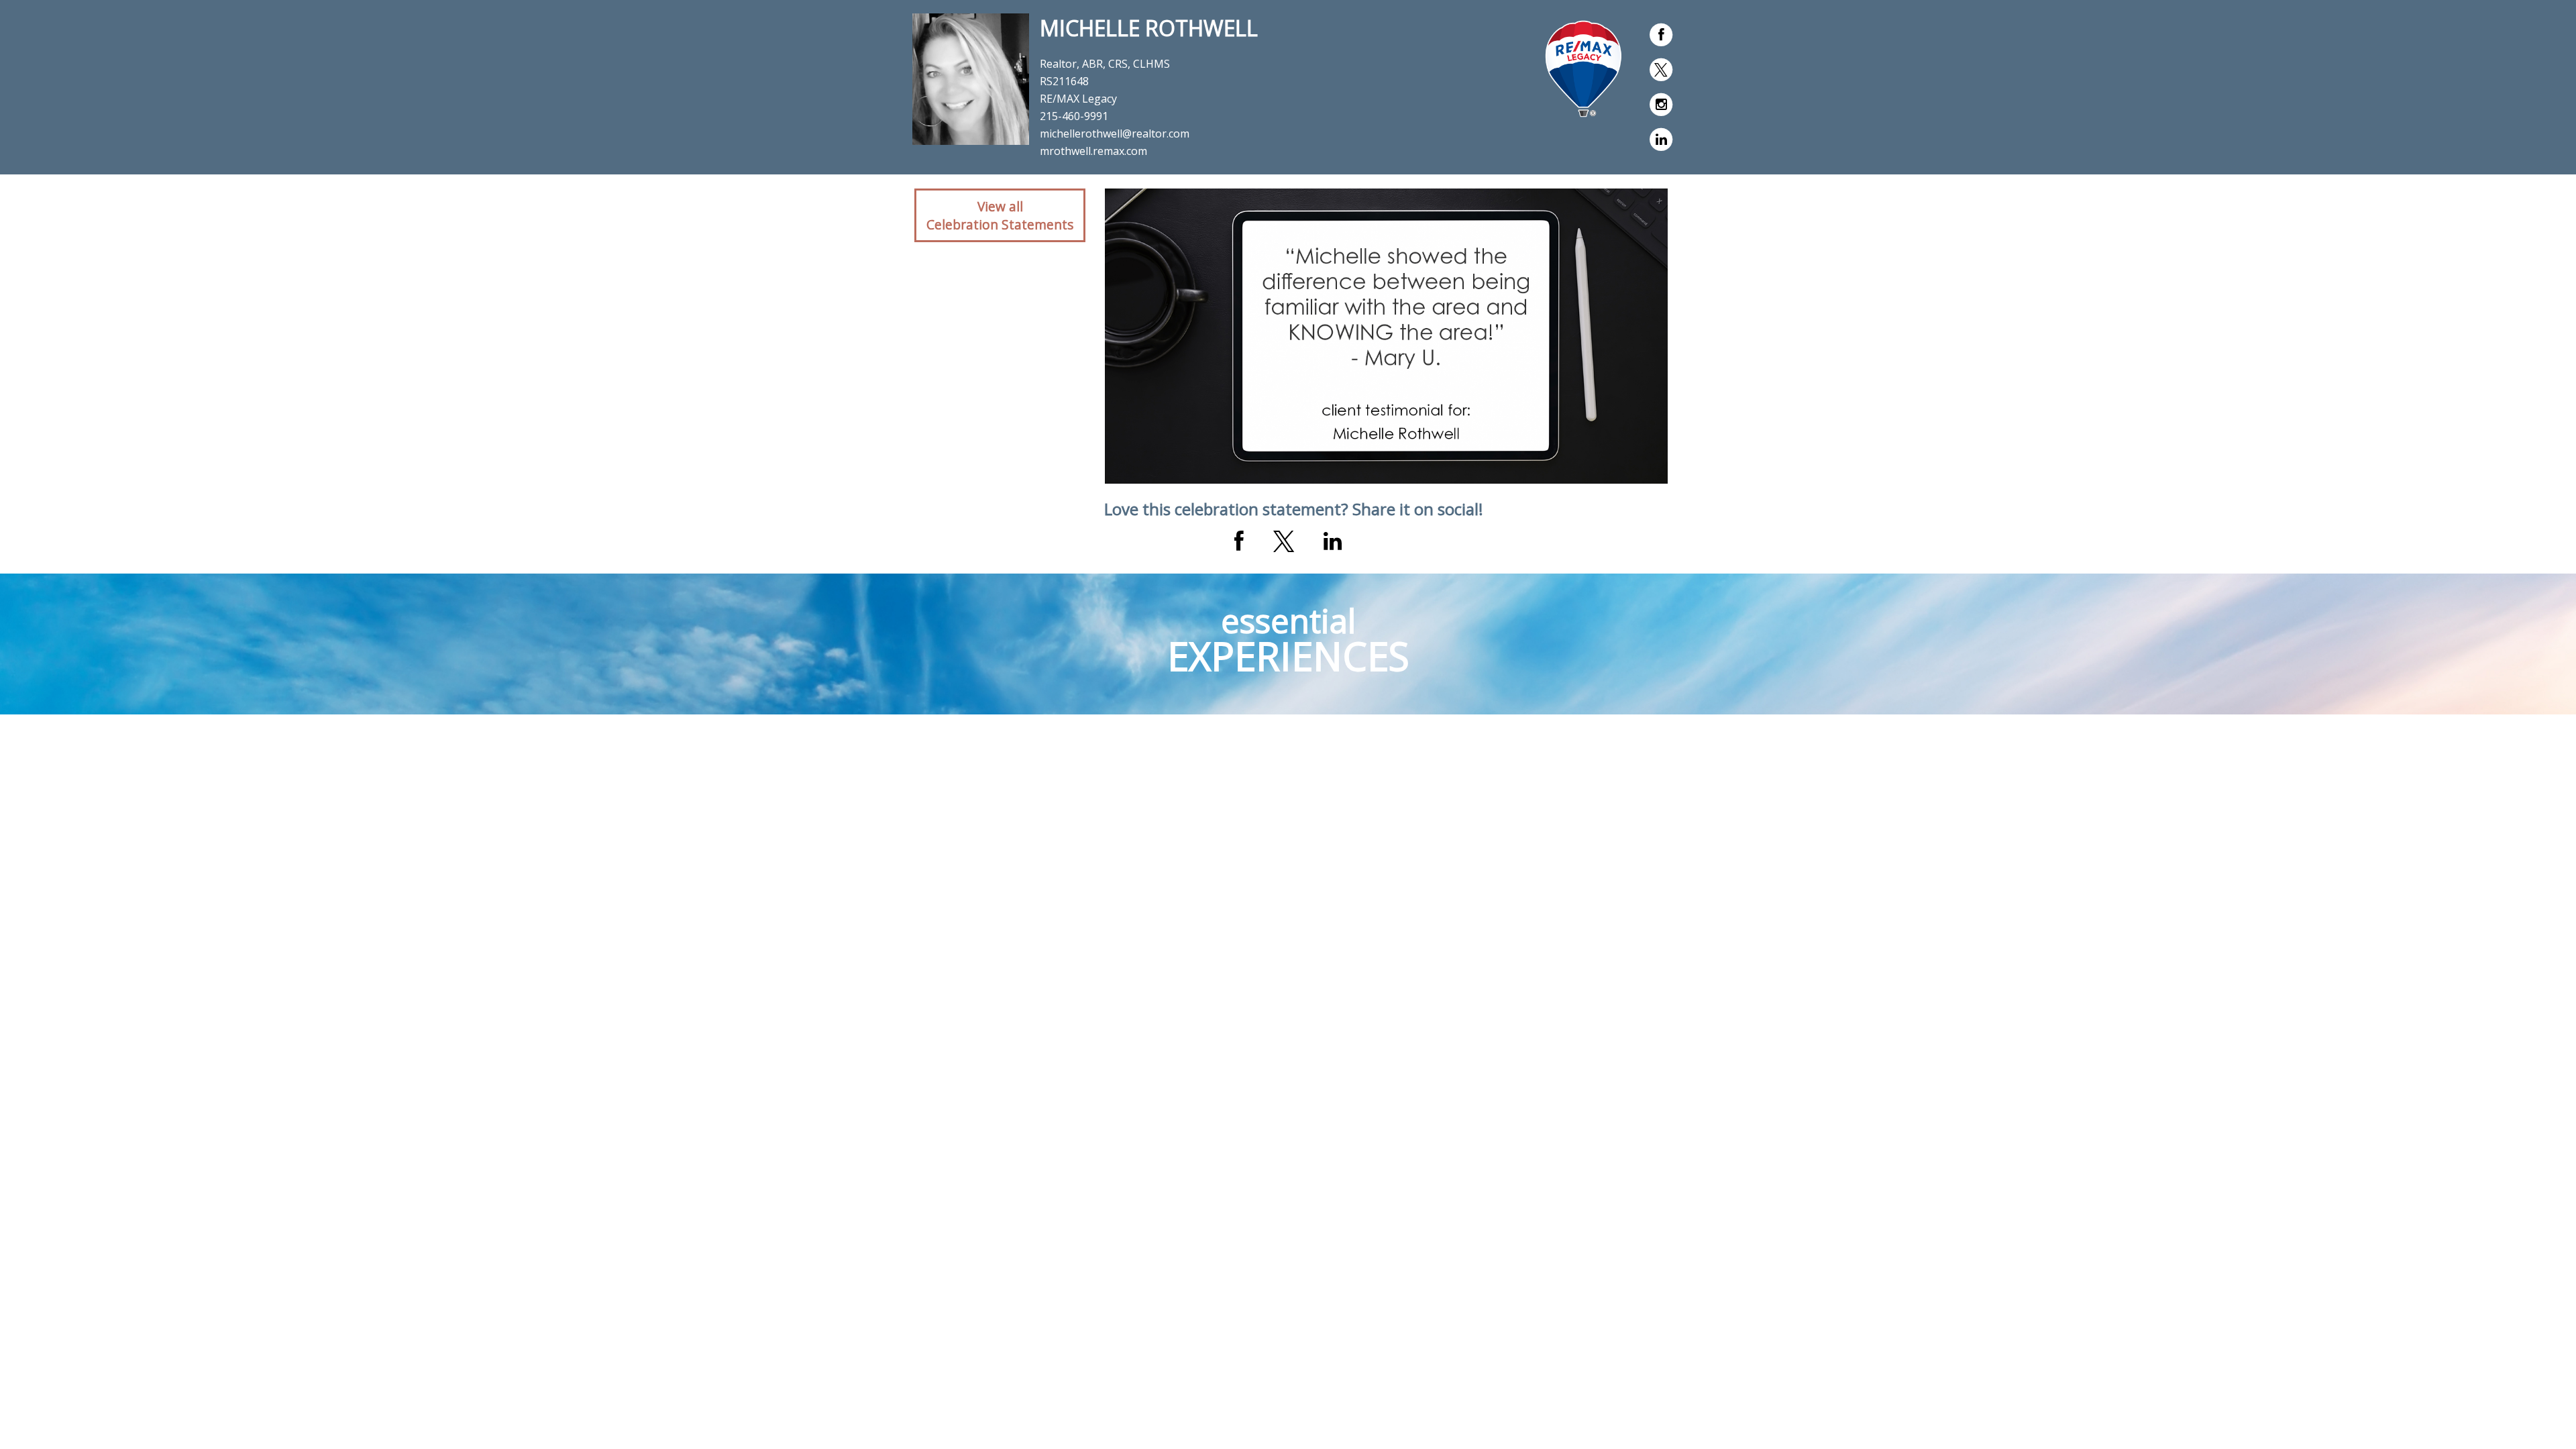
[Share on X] (1284, 541)
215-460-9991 (1074, 116)
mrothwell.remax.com (1093, 151)
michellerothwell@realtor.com (1115, 133)
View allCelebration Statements (1000, 215)
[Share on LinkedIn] (1333, 541)
